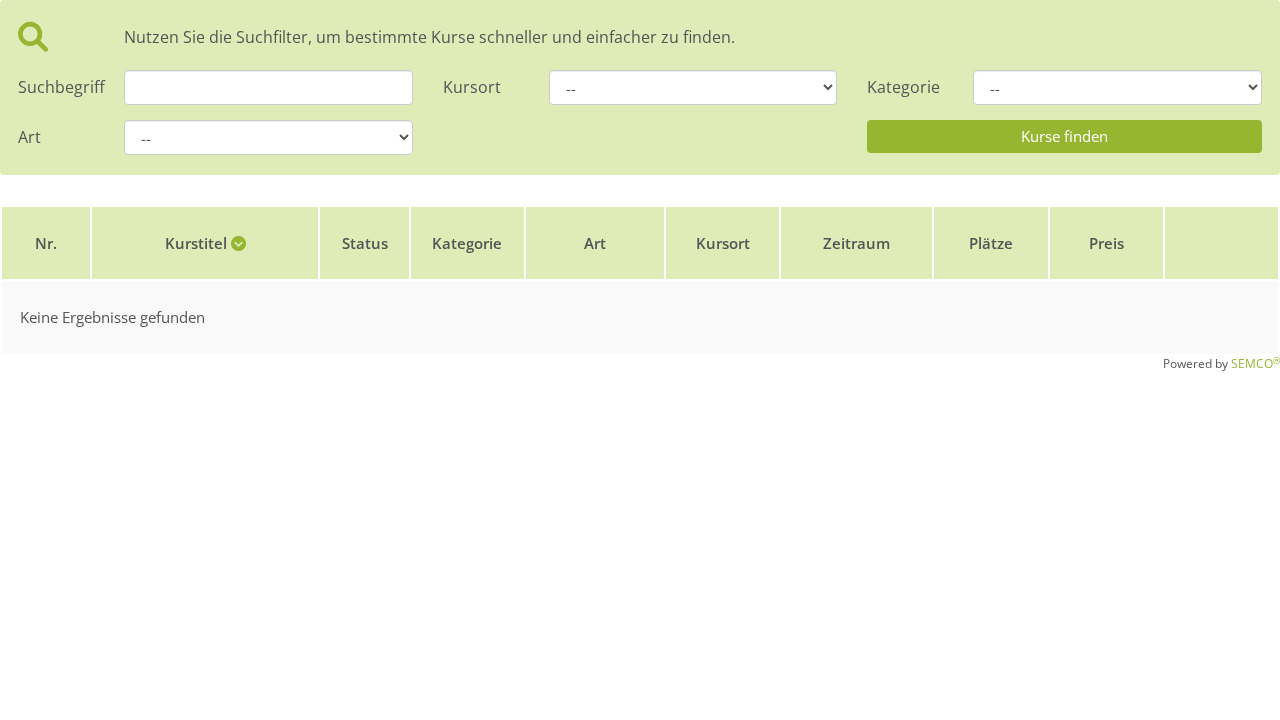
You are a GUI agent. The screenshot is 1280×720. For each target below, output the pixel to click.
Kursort (472, 87)
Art (29, 137)
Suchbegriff (56, 87)
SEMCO (1255, 363)
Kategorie (903, 87)
